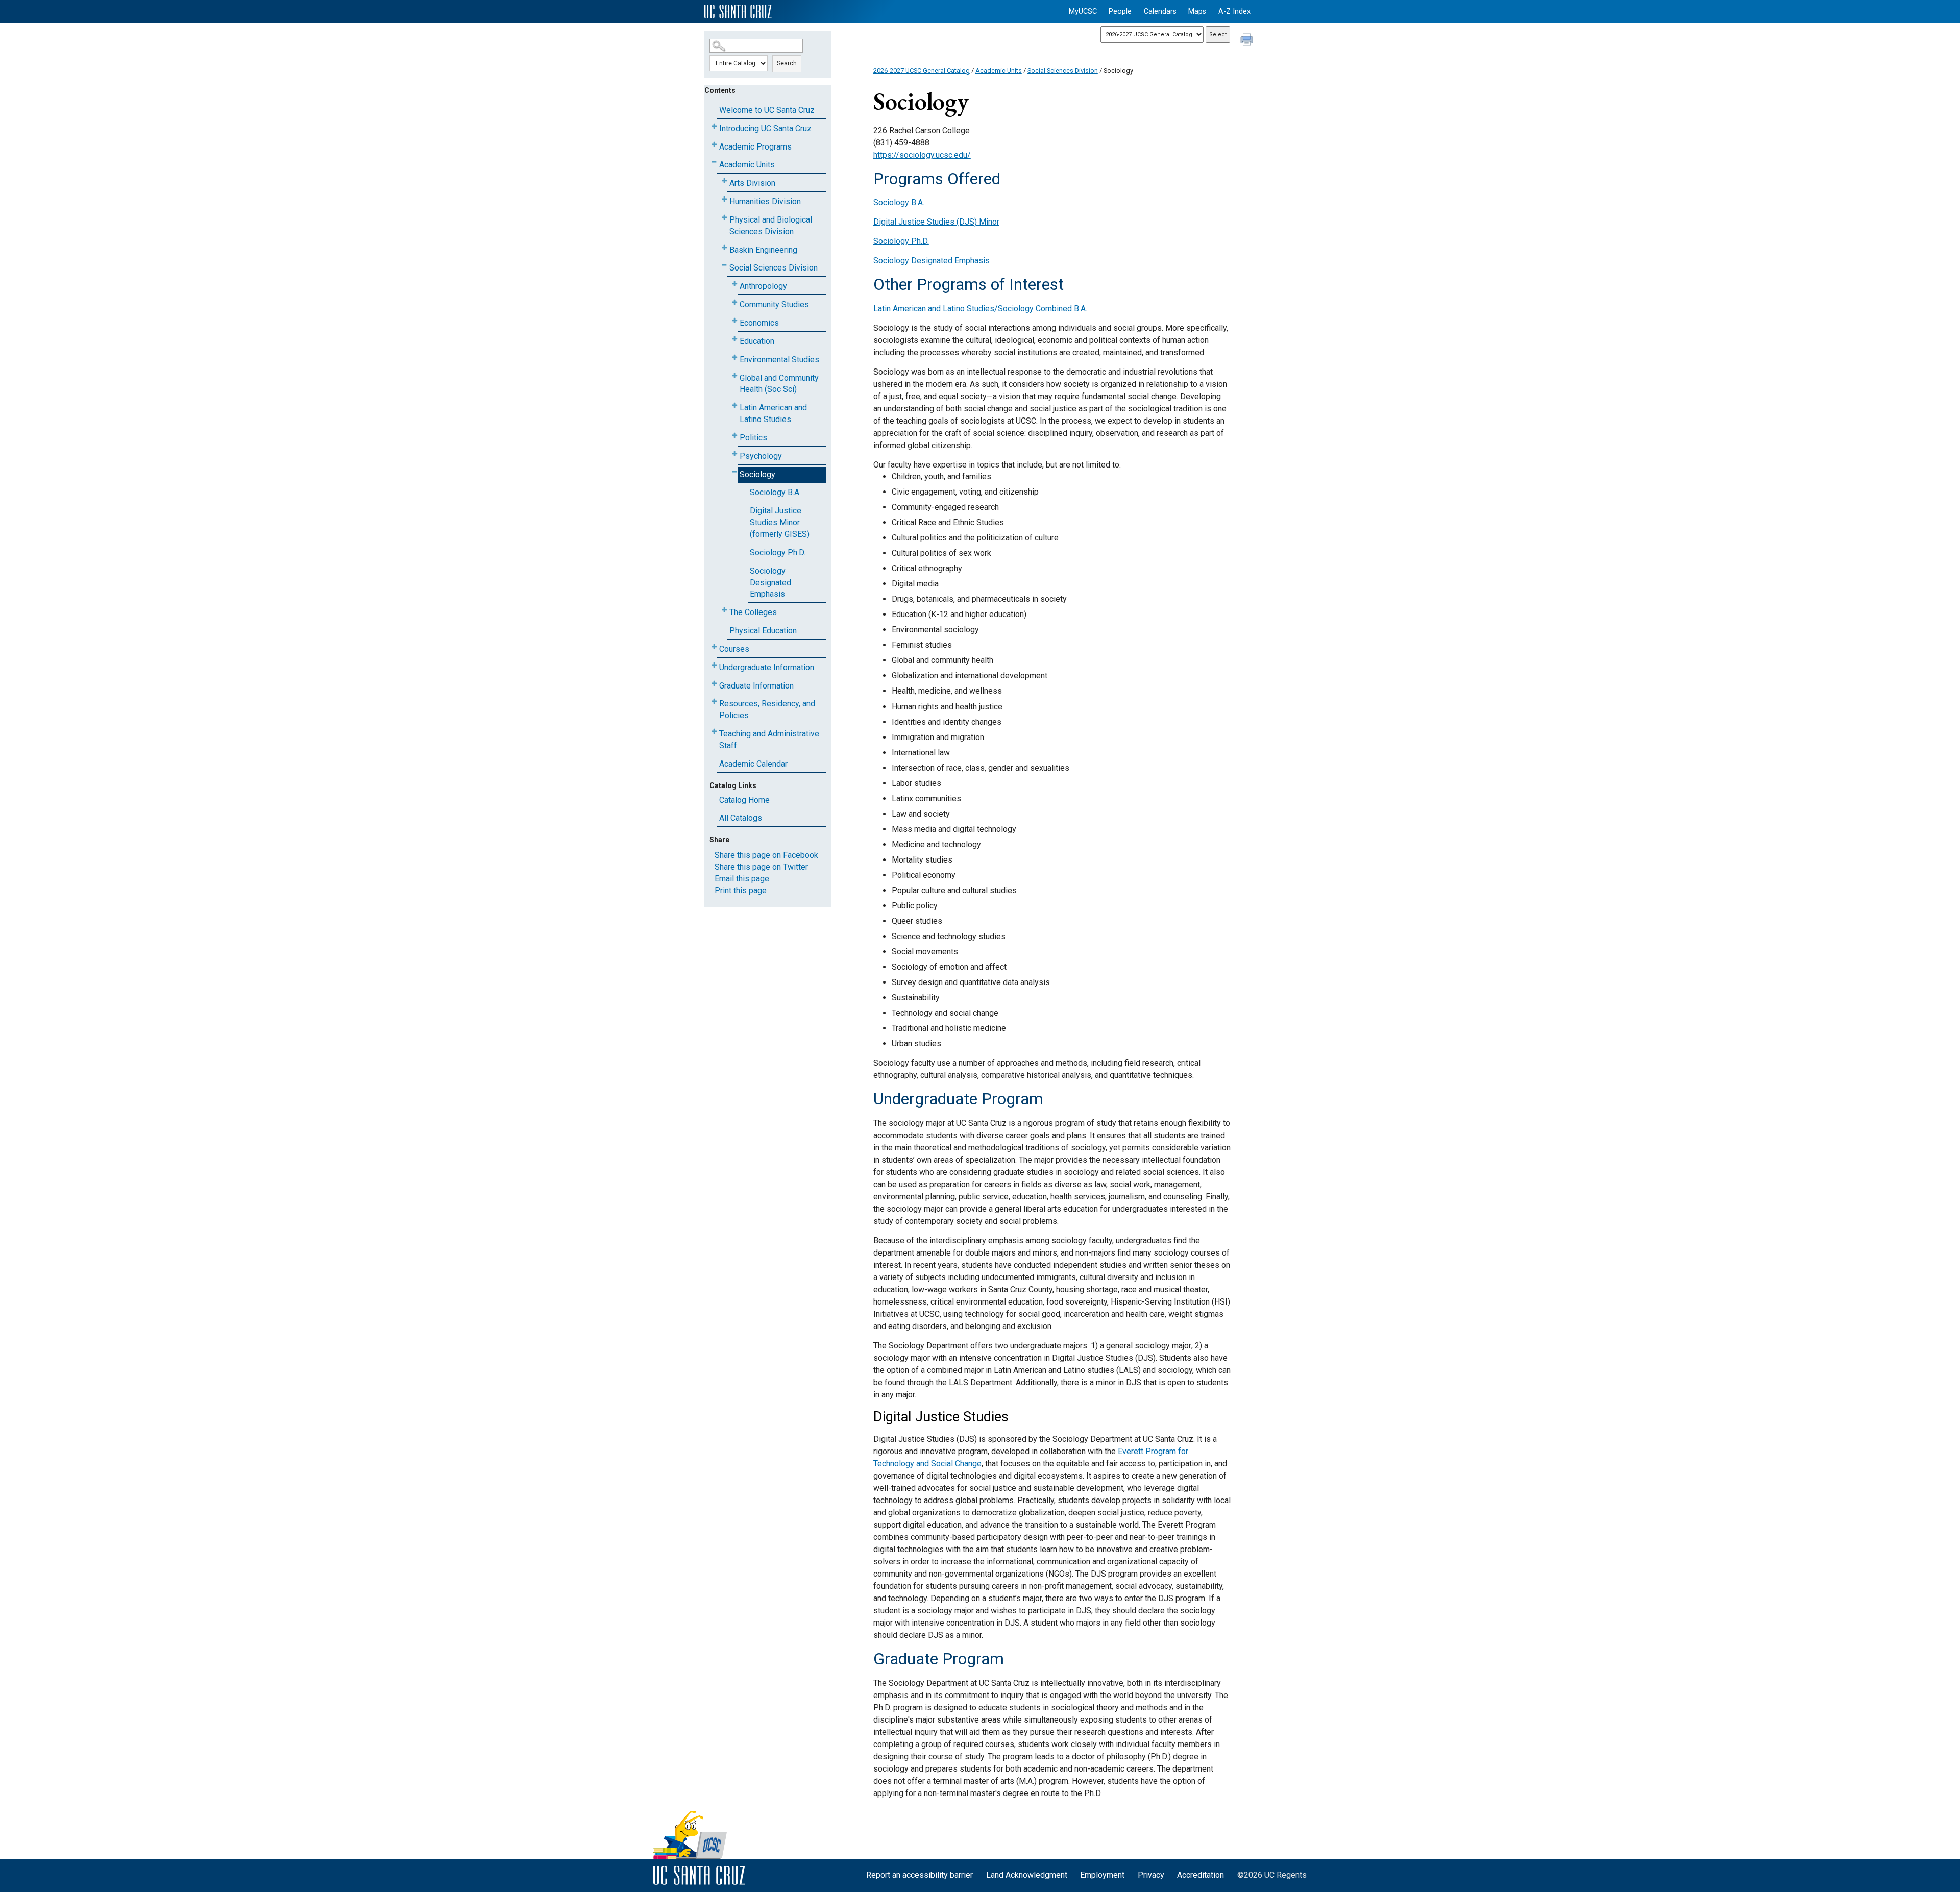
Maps (1197, 11)
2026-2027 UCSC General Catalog (922, 71)
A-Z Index (1234, 11)
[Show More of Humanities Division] (724, 199)
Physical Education (763, 631)
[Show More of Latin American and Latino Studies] (734, 406)
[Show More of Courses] (714, 647)
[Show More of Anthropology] (734, 284)
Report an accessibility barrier (920, 1875)
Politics (753, 438)
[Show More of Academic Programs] (714, 145)
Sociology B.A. (775, 492)
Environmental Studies (779, 360)
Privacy (1151, 1875)
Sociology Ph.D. (778, 552)
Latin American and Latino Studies (773, 413)
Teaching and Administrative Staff (769, 740)
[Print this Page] (1248, 41)
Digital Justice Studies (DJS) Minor (936, 222)
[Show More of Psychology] (734, 454)
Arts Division (752, 183)
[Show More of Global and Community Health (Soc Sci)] (734, 376)
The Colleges (753, 612)
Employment (1102, 1875)
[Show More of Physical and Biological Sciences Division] (724, 218)
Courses (734, 649)
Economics (759, 323)
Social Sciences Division (774, 268)
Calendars (1160, 11)
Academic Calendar (753, 764)
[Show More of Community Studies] (734, 302)
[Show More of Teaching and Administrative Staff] (714, 732)
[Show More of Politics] (734, 436)
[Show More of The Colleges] (724, 610)
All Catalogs (741, 818)
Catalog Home (744, 800)
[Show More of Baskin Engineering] (724, 248)
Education (757, 341)
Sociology (757, 474)
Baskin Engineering (763, 250)
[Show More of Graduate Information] (714, 684)
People (1120, 11)
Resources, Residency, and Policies (767, 709)
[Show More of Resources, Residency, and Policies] (714, 702)
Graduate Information (756, 686)
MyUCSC (1083, 11)
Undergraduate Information (767, 667)
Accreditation (1200, 1875)
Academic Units (747, 165)
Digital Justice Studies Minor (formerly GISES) (780, 522)
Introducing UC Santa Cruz (765, 128)
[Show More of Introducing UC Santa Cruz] (714, 126)
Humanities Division (765, 201)
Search (787, 63)
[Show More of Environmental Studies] (734, 358)
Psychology (761, 456)
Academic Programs (755, 147)
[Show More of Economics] (734, 321)
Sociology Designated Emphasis (770, 583)
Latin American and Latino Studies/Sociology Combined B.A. (980, 309)
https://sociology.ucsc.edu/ (922, 155)
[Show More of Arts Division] (724, 181)
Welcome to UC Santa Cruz (767, 110)
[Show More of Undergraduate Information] (714, 665)
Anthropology (763, 286)
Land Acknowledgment (1027, 1875)
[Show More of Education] (734, 339)
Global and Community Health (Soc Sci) (779, 384)
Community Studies (774, 304)
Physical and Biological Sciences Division (771, 226)
